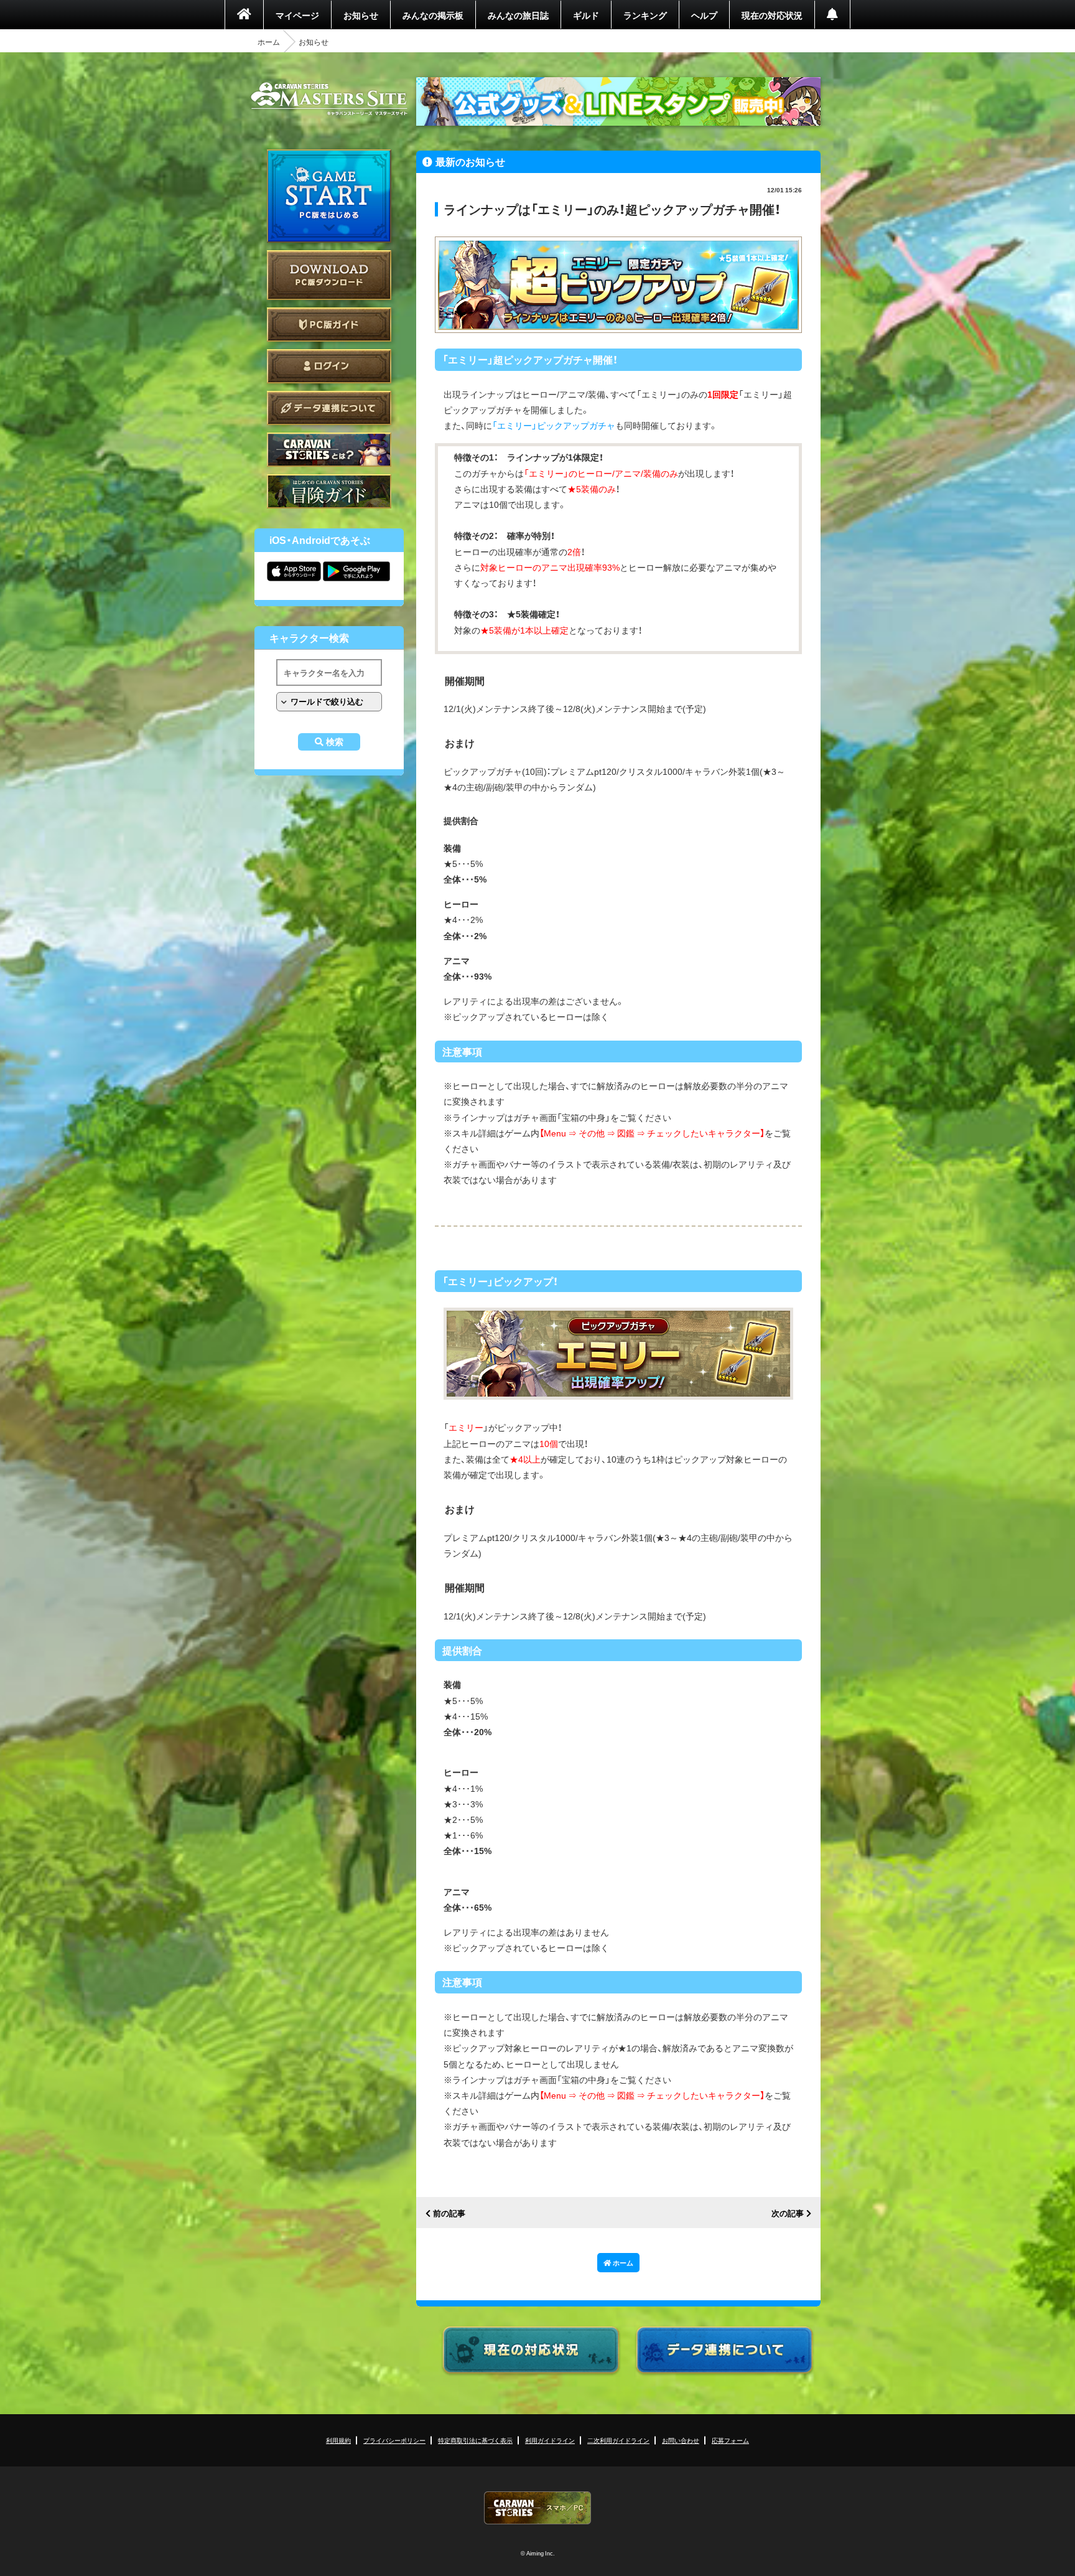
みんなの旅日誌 (518, 15)
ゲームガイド (329, 491)
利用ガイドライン (550, 2440)
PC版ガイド (329, 325)
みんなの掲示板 (433, 15)
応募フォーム (730, 2440)
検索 (335, 742)
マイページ (297, 15)
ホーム (269, 42)
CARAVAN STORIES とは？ (329, 450)
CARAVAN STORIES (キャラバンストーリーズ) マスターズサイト (329, 99)
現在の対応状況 (772, 15)
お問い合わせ (681, 2440)
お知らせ (361, 15)
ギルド (586, 15)
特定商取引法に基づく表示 (475, 2440)
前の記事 (449, 2213)
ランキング (645, 15)
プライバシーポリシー (394, 2440)
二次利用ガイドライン (618, 2440)
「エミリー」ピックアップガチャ (554, 425)
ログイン (329, 366)
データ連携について (329, 408)
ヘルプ (704, 15)
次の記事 (788, 2213)
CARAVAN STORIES (537, 2508)
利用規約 (338, 2440)
